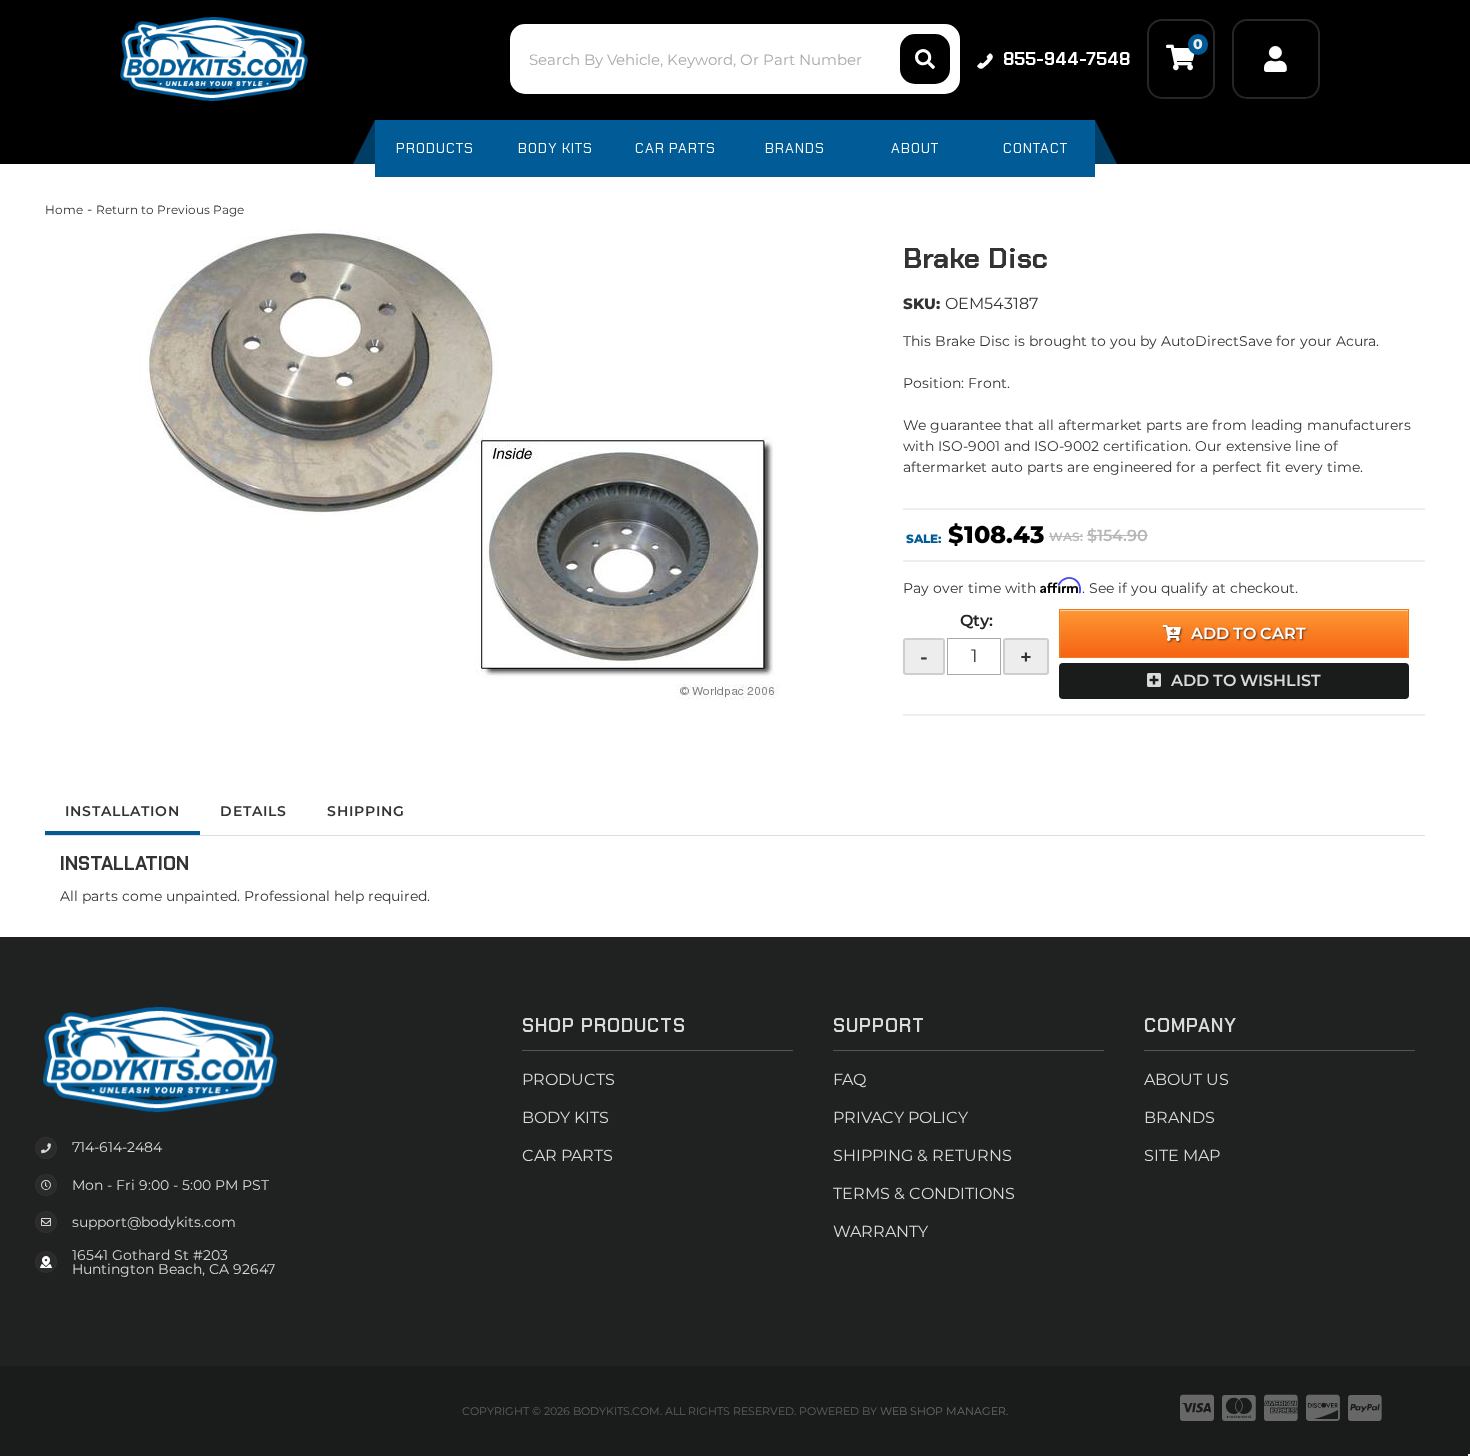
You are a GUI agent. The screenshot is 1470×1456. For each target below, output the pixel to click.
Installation (122, 811)
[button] (734, 59)
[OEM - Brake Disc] (459, 460)
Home (64, 209)
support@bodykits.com (154, 1222)
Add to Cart (1248, 633)
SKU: (921, 303)
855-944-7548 (1066, 59)
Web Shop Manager (943, 1411)
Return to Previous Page (170, 209)
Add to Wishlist (1246, 680)
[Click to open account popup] (1276, 59)
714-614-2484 (117, 1147)
